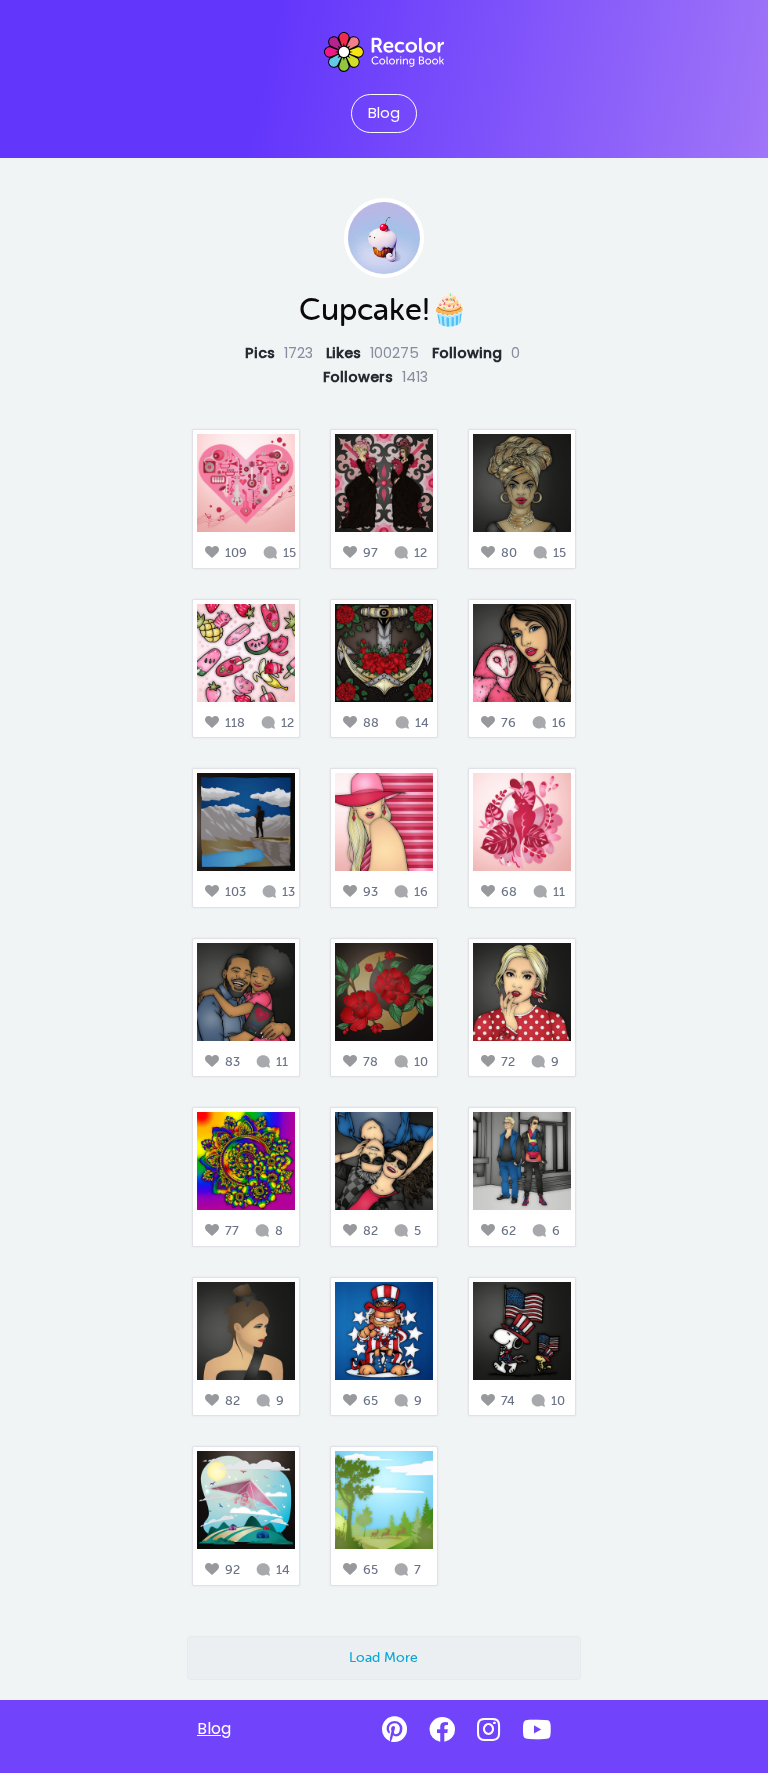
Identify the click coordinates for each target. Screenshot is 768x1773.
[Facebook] (442, 1730)
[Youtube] (536, 1730)
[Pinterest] (394, 1730)
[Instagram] (488, 1730)
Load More (383, 1657)
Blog (384, 113)
